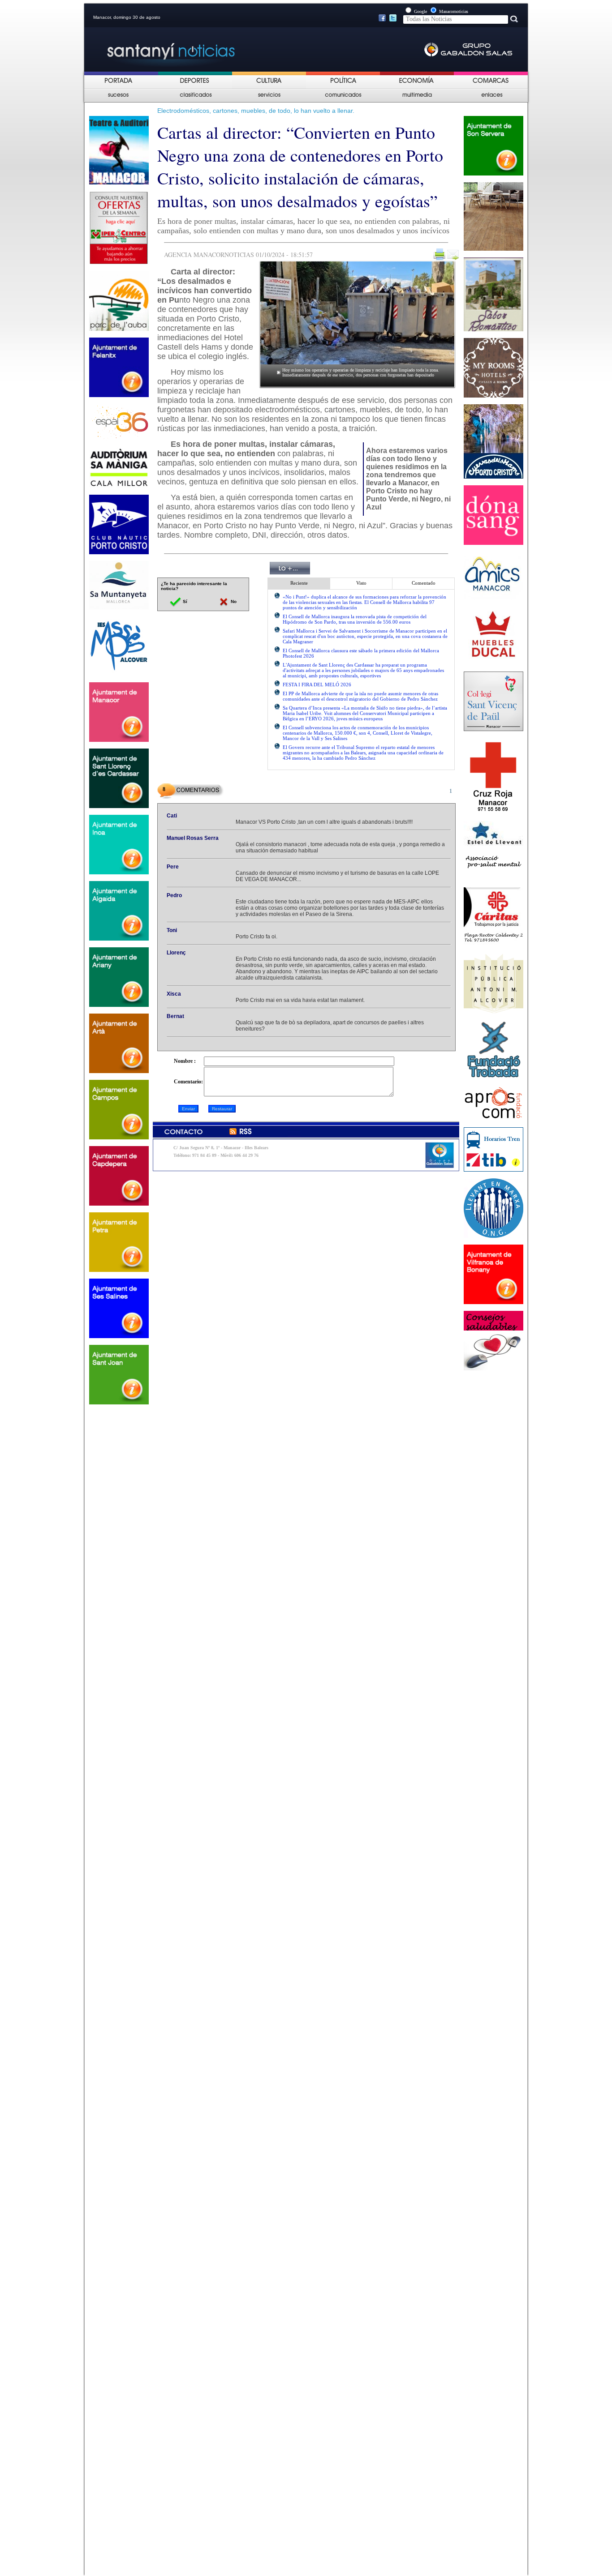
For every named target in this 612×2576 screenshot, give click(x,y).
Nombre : (185, 1061)
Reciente (299, 583)
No (233, 601)
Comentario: (188, 1082)
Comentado (424, 583)
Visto (361, 583)
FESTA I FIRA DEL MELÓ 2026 (317, 685)
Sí (184, 601)
